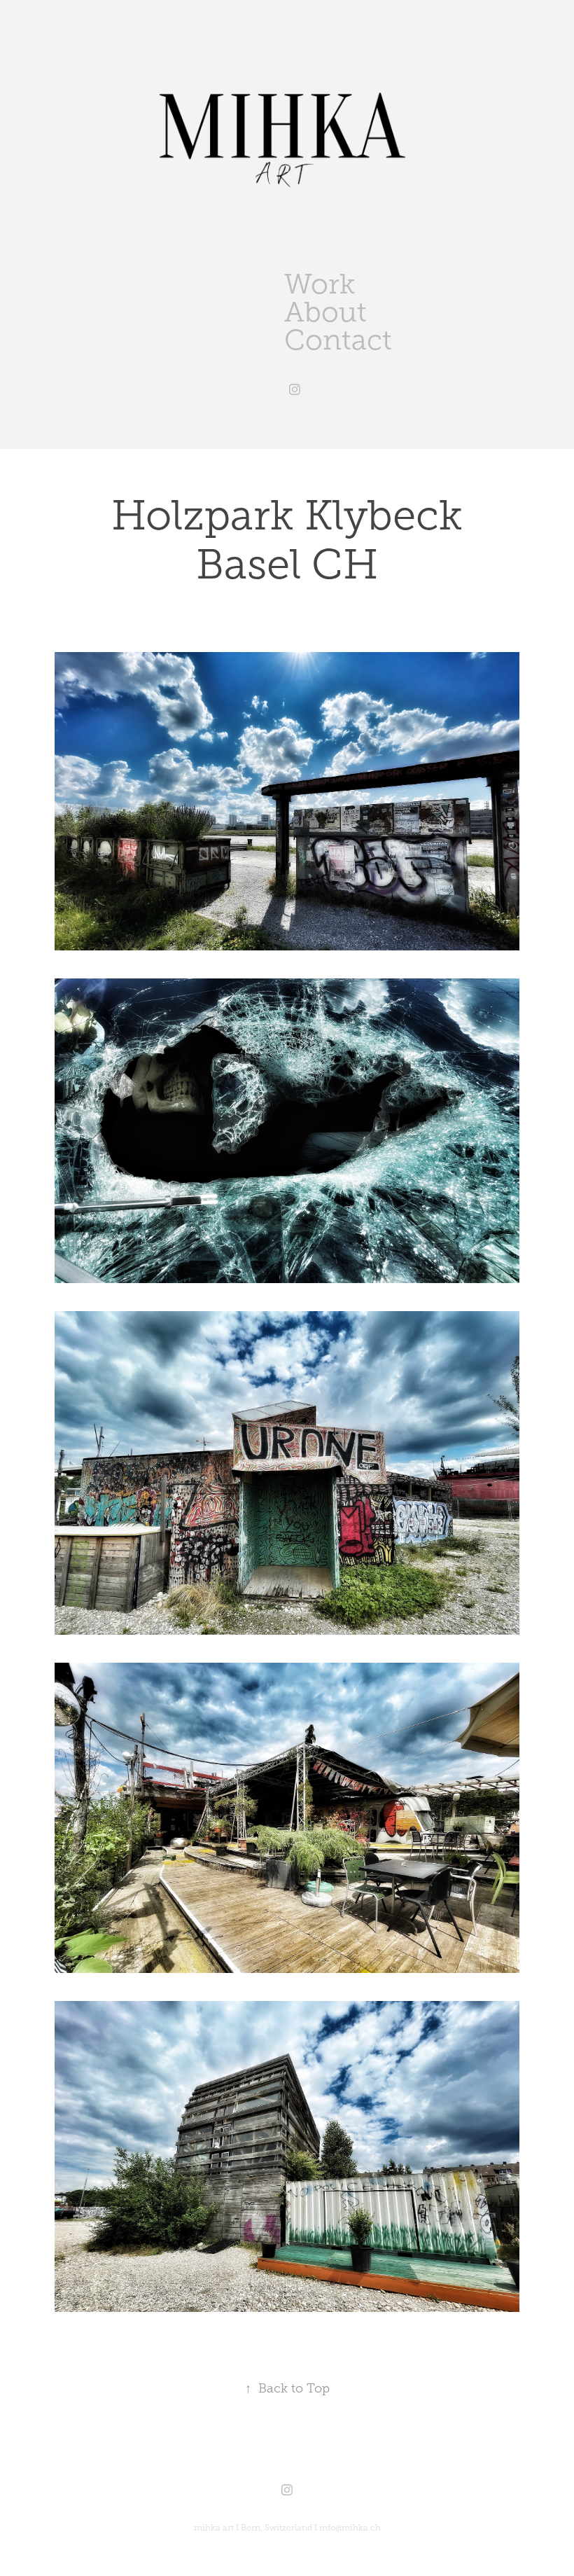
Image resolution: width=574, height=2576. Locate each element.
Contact (338, 340)
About (325, 312)
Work (320, 284)
